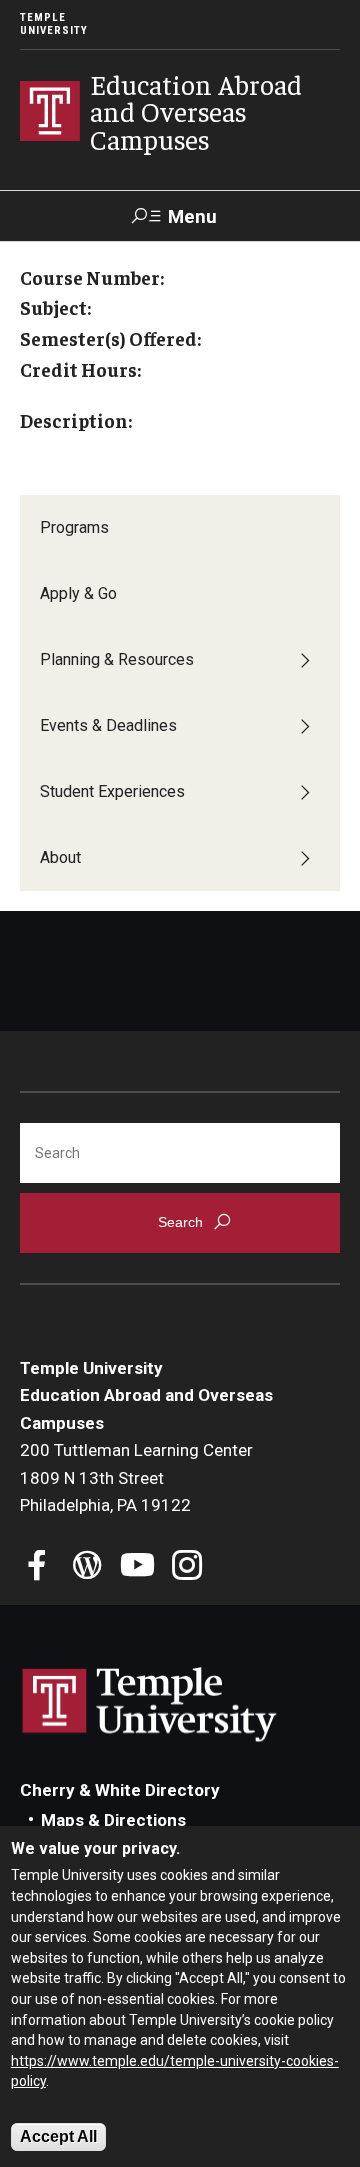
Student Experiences (112, 791)
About (60, 857)
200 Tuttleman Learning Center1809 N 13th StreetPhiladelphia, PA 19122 (136, 1477)
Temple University (54, 24)
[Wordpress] (87, 1567)
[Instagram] (187, 1567)
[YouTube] (137, 1567)
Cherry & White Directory (120, 1790)
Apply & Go (78, 593)
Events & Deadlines (108, 725)
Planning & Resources (117, 659)
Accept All (58, 2136)
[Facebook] (37, 1567)
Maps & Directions (113, 1820)
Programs (74, 527)
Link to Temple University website (150, 1705)
